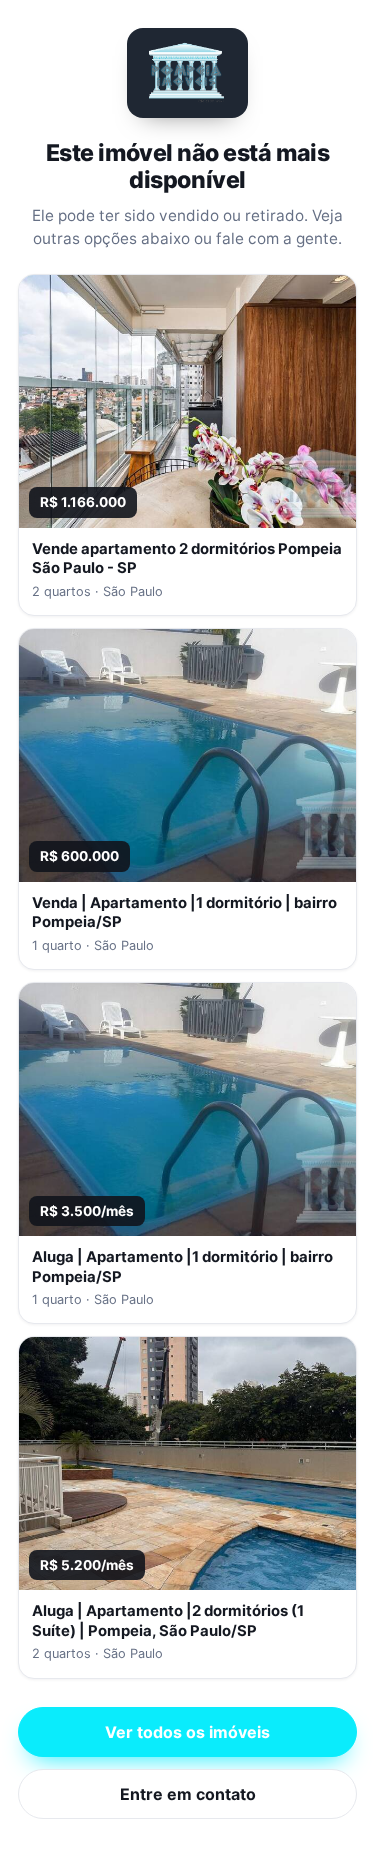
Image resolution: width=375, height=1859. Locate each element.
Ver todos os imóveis (187, 1732)
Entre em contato (188, 1794)
